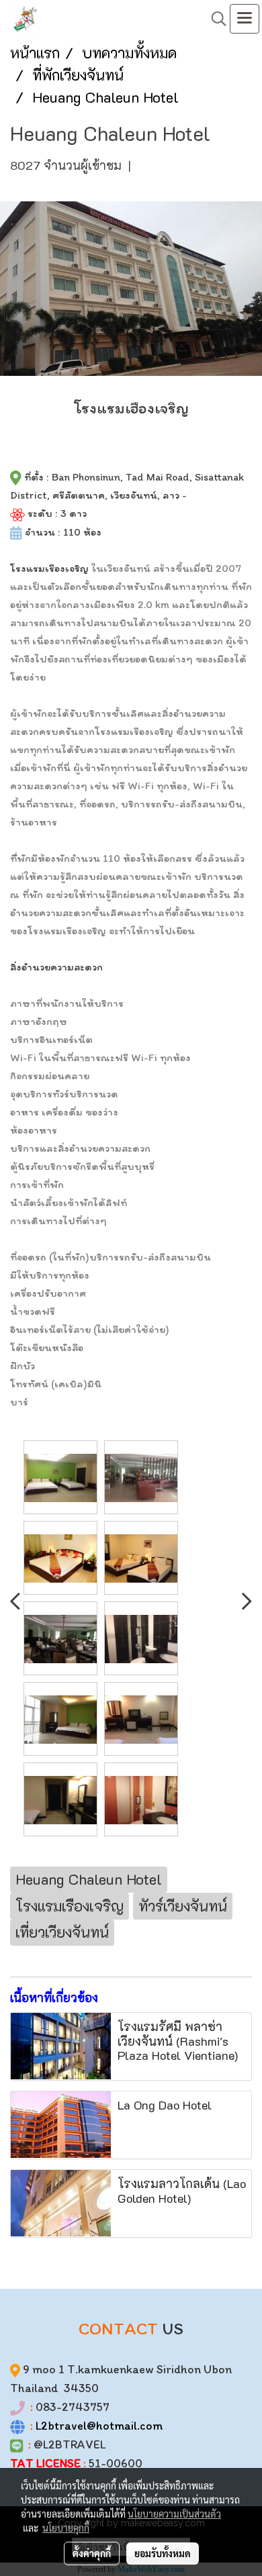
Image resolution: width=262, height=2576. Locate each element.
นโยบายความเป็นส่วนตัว (174, 2514)
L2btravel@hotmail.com (99, 2426)
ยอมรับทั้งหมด (163, 2553)
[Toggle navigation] (245, 19)
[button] (214, 19)
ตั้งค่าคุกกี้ (92, 2553)
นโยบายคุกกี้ (66, 2528)
